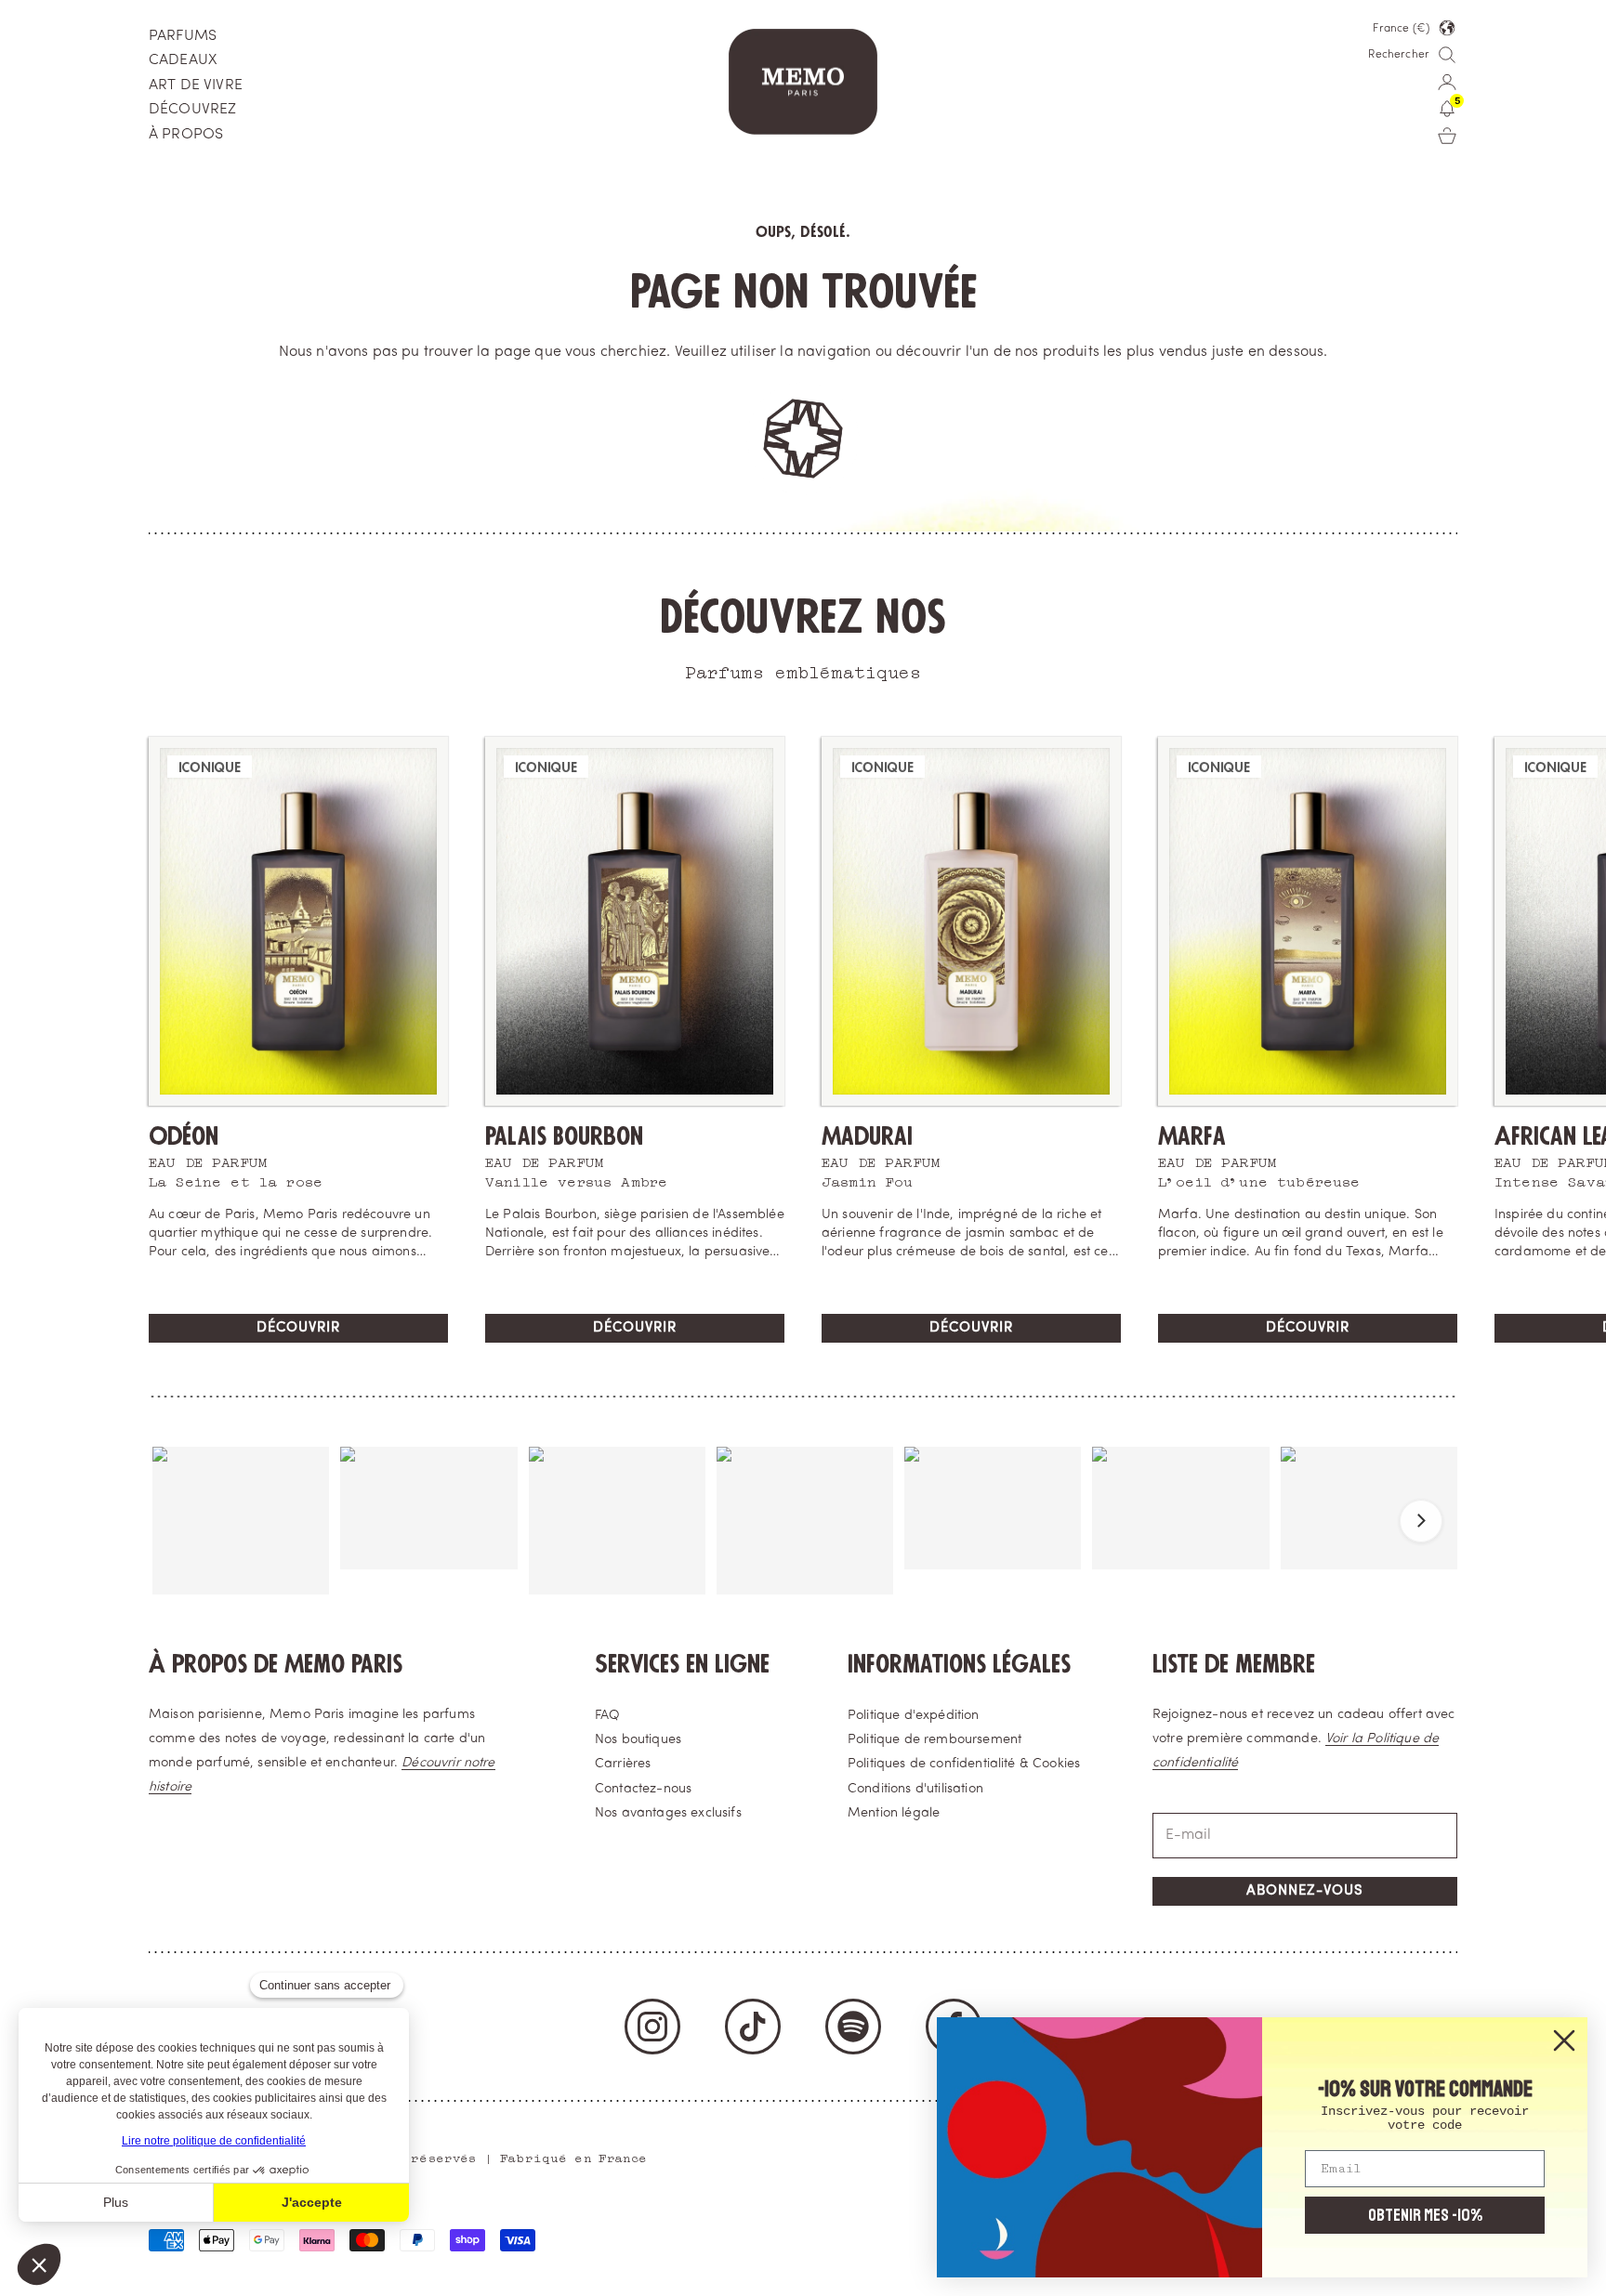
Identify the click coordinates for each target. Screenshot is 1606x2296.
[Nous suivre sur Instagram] (652, 2027)
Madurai (867, 1137)
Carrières (623, 1764)
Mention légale (894, 1813)
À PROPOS (186, 135)
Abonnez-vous (1305, 1891)
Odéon (184, 1137)
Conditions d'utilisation (915, 1789)
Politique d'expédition (914, 1716)
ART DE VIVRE (196, 85)
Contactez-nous (643, 1789)
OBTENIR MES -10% (1425, 2215)
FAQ (607, 1716)
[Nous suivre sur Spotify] (853, 2027)
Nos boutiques (638, 1740)
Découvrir (298, 1328)
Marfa (1192, 1137)
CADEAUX (183, 60)
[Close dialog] (1564, 2040)
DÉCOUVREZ (192, 110)
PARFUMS (183, 36)
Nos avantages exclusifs (668, 1813)
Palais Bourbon (564, 1137)
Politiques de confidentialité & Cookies (964, 1764)
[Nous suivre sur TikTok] (753, 2027)
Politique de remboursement (935, 1740)
